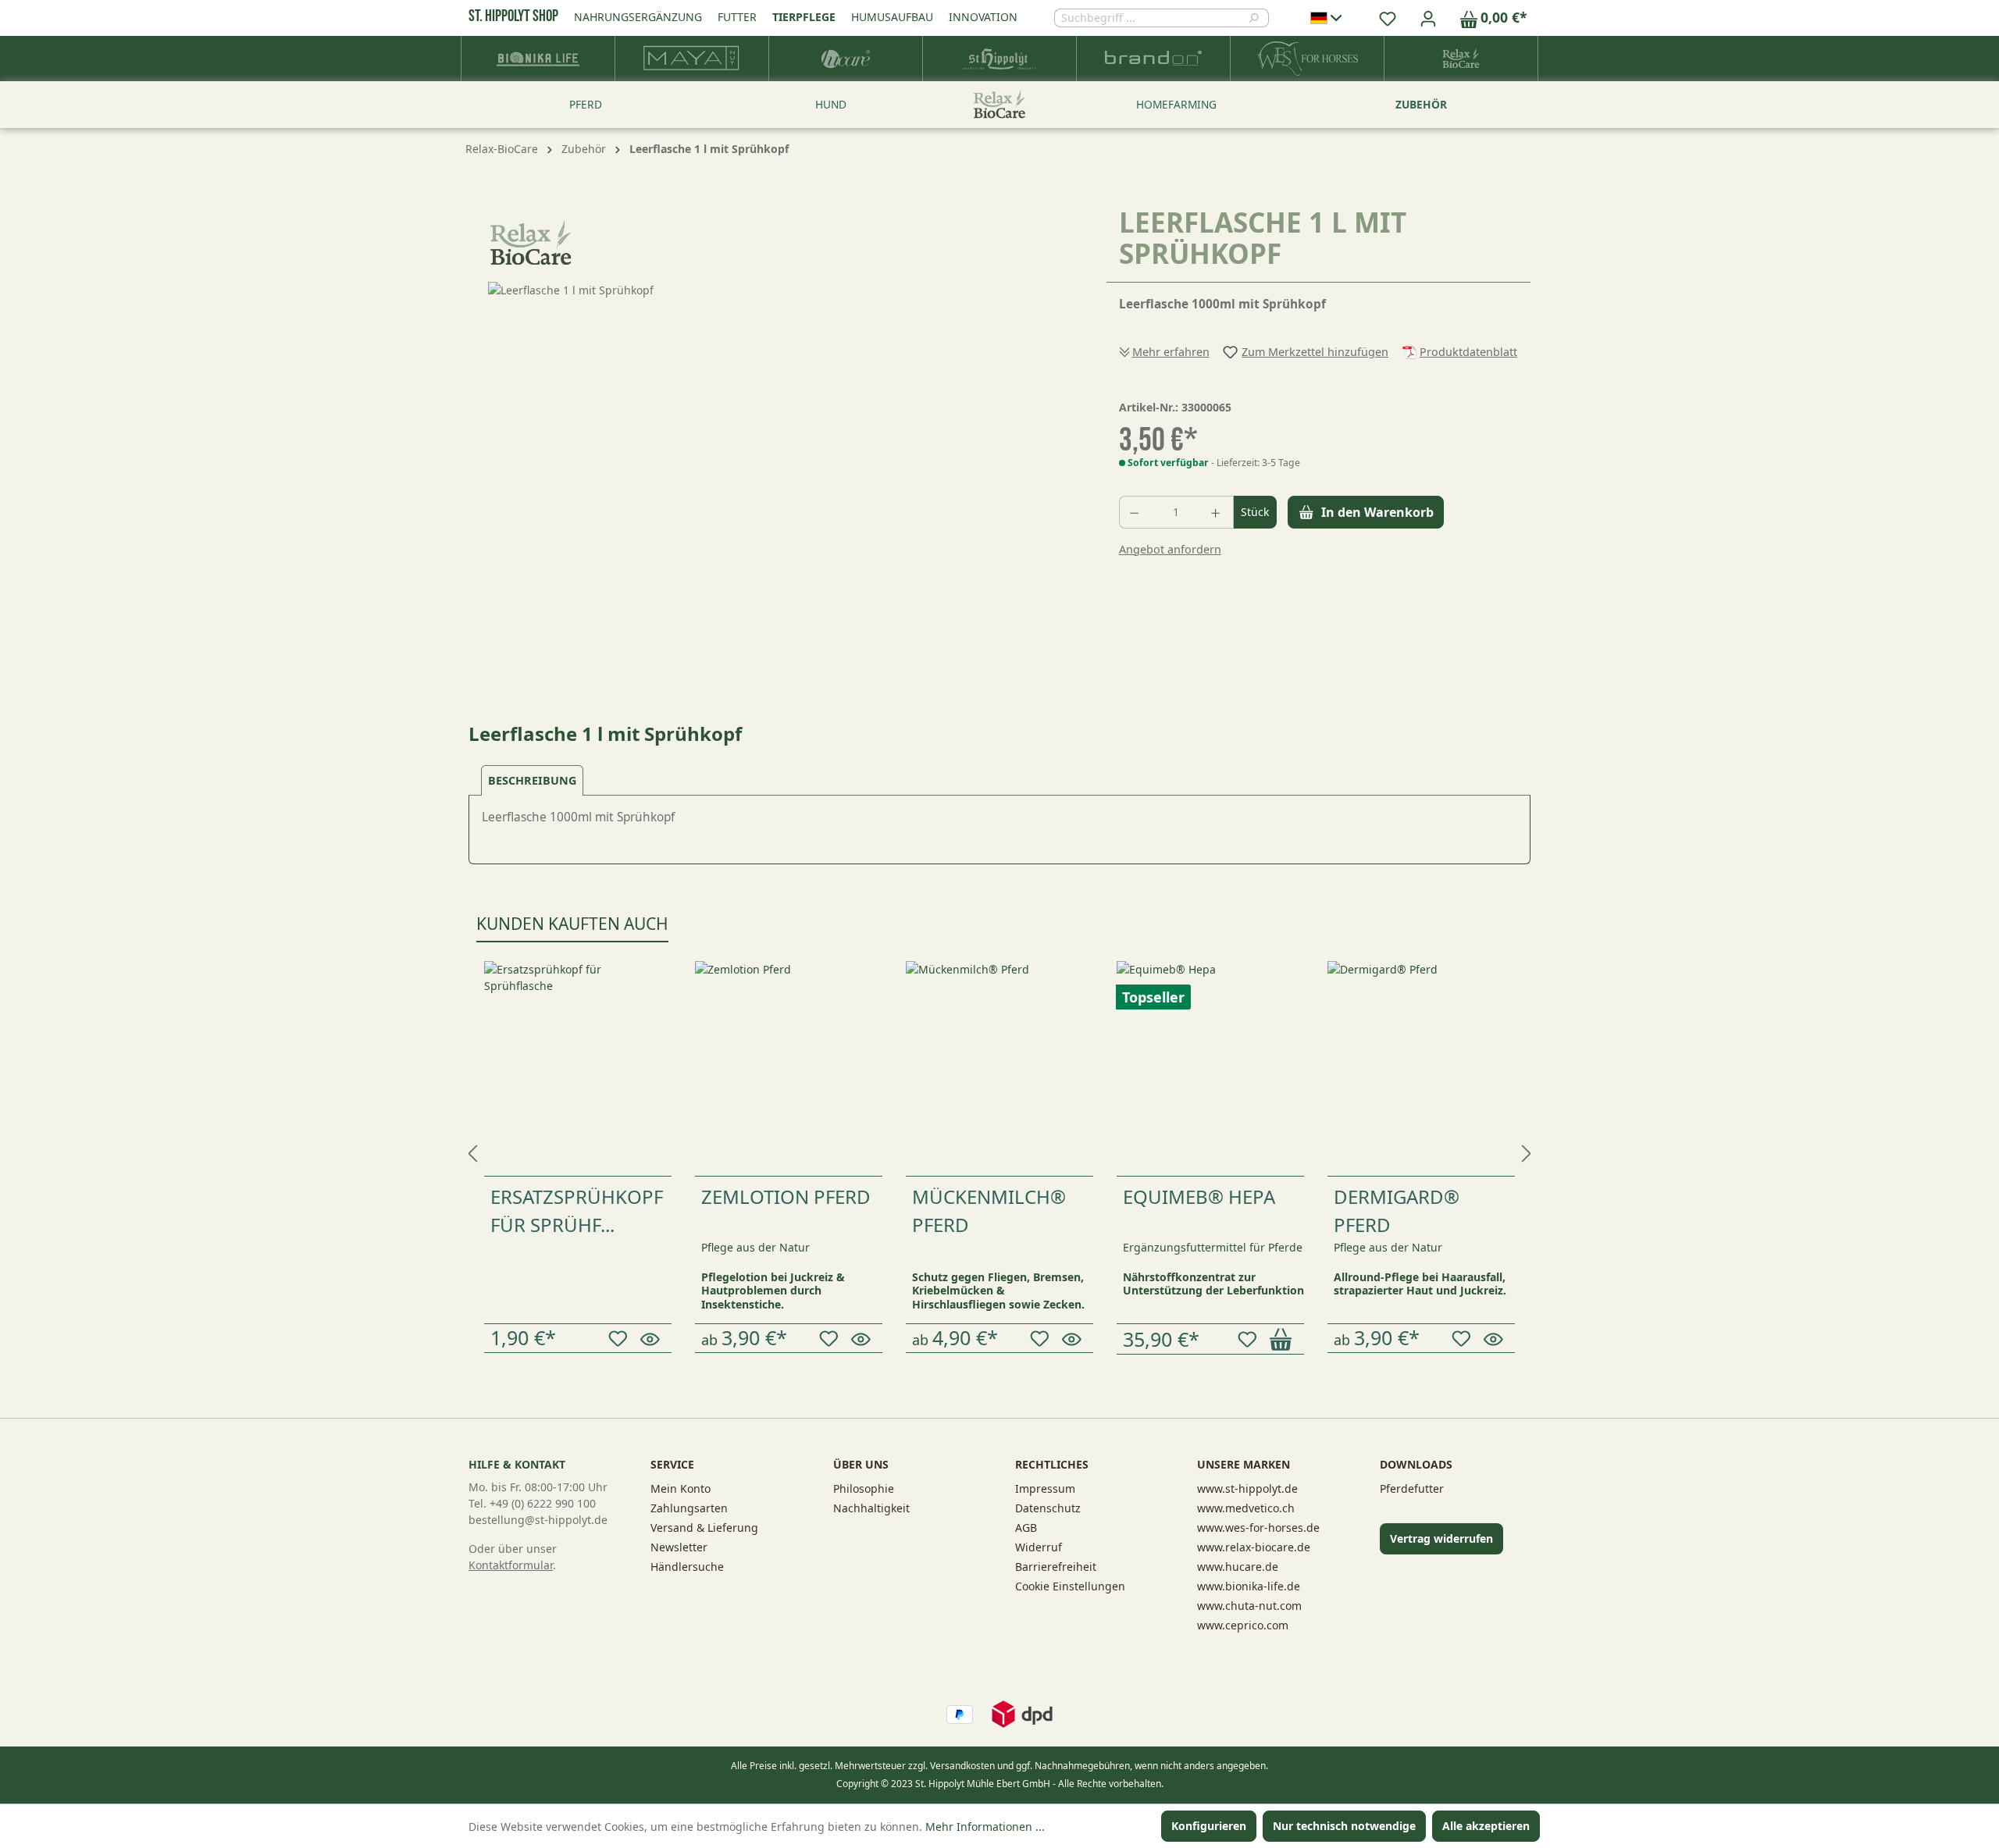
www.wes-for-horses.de (1258, 1528)
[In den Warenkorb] (1283, 1339)
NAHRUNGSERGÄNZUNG (638, 17)
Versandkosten (962, 1766)
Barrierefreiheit (1056, 1567)
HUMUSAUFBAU (892, 17)
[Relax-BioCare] (1461, 59)
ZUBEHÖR (1421, 104)
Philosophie (864, 1488)
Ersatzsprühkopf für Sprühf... (577, 1211)
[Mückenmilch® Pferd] (999, 1068)
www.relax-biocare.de (1254, 1547)
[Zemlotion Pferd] (789, 1068)
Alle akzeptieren (1486, 1826)
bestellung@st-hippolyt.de (538, 1520)
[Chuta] (692, 59)
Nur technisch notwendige (1344, 1826)
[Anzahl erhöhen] (1217, 512)
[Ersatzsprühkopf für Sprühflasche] (578, 1068)
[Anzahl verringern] (1135, 512)
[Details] (652, 1338)
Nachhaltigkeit (871, 1508)
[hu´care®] (846, 59)
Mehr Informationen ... (985, 1827)
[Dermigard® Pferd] (1421, 1068)
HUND (831, 104)
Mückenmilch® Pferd (989, 1211)
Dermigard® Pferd (1397, 1211)
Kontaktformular (511, 1565)
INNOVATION (983, 17)
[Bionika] (538, 59)
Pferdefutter (1412, 1488)
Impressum (1045, 1488)
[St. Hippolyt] (1000, 59)
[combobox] (1151, 18)
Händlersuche (687, 1567)
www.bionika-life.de (1249, 1586)
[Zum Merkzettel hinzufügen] (620, 1339)
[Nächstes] (1527, 1149)
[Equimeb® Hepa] (1210, 1068)
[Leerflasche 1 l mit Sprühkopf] (771, 450)
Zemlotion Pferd (786, 1196)
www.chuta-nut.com (1249, 1606)
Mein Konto (681, 1488)
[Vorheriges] (472, 1149)
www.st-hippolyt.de (1247, 1488)
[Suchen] (1258, 18)
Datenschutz (1048, 1508)
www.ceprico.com (1243, 1625)
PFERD (586, 104)
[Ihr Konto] (1428, 18)
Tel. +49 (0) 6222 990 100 (532, 1503)
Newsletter (679, 1547)
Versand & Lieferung (704, 1528)
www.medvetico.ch (1246, 1508)
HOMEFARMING (1176, 104)
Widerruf (1039, 1547)
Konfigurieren (1209, 1826)
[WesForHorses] (1308, 59)
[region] (772, 450)
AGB (1026, 1528)
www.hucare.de (1238, 1567)
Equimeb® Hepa (1199, 1196)
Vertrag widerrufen (1441, 1538)
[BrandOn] (1154, 59)
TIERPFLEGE (804, 17)
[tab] (532, 780)
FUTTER (737, 17)
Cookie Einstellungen (1070, 1586)
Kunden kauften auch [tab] (572, 924)
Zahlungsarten (689, 1508)
